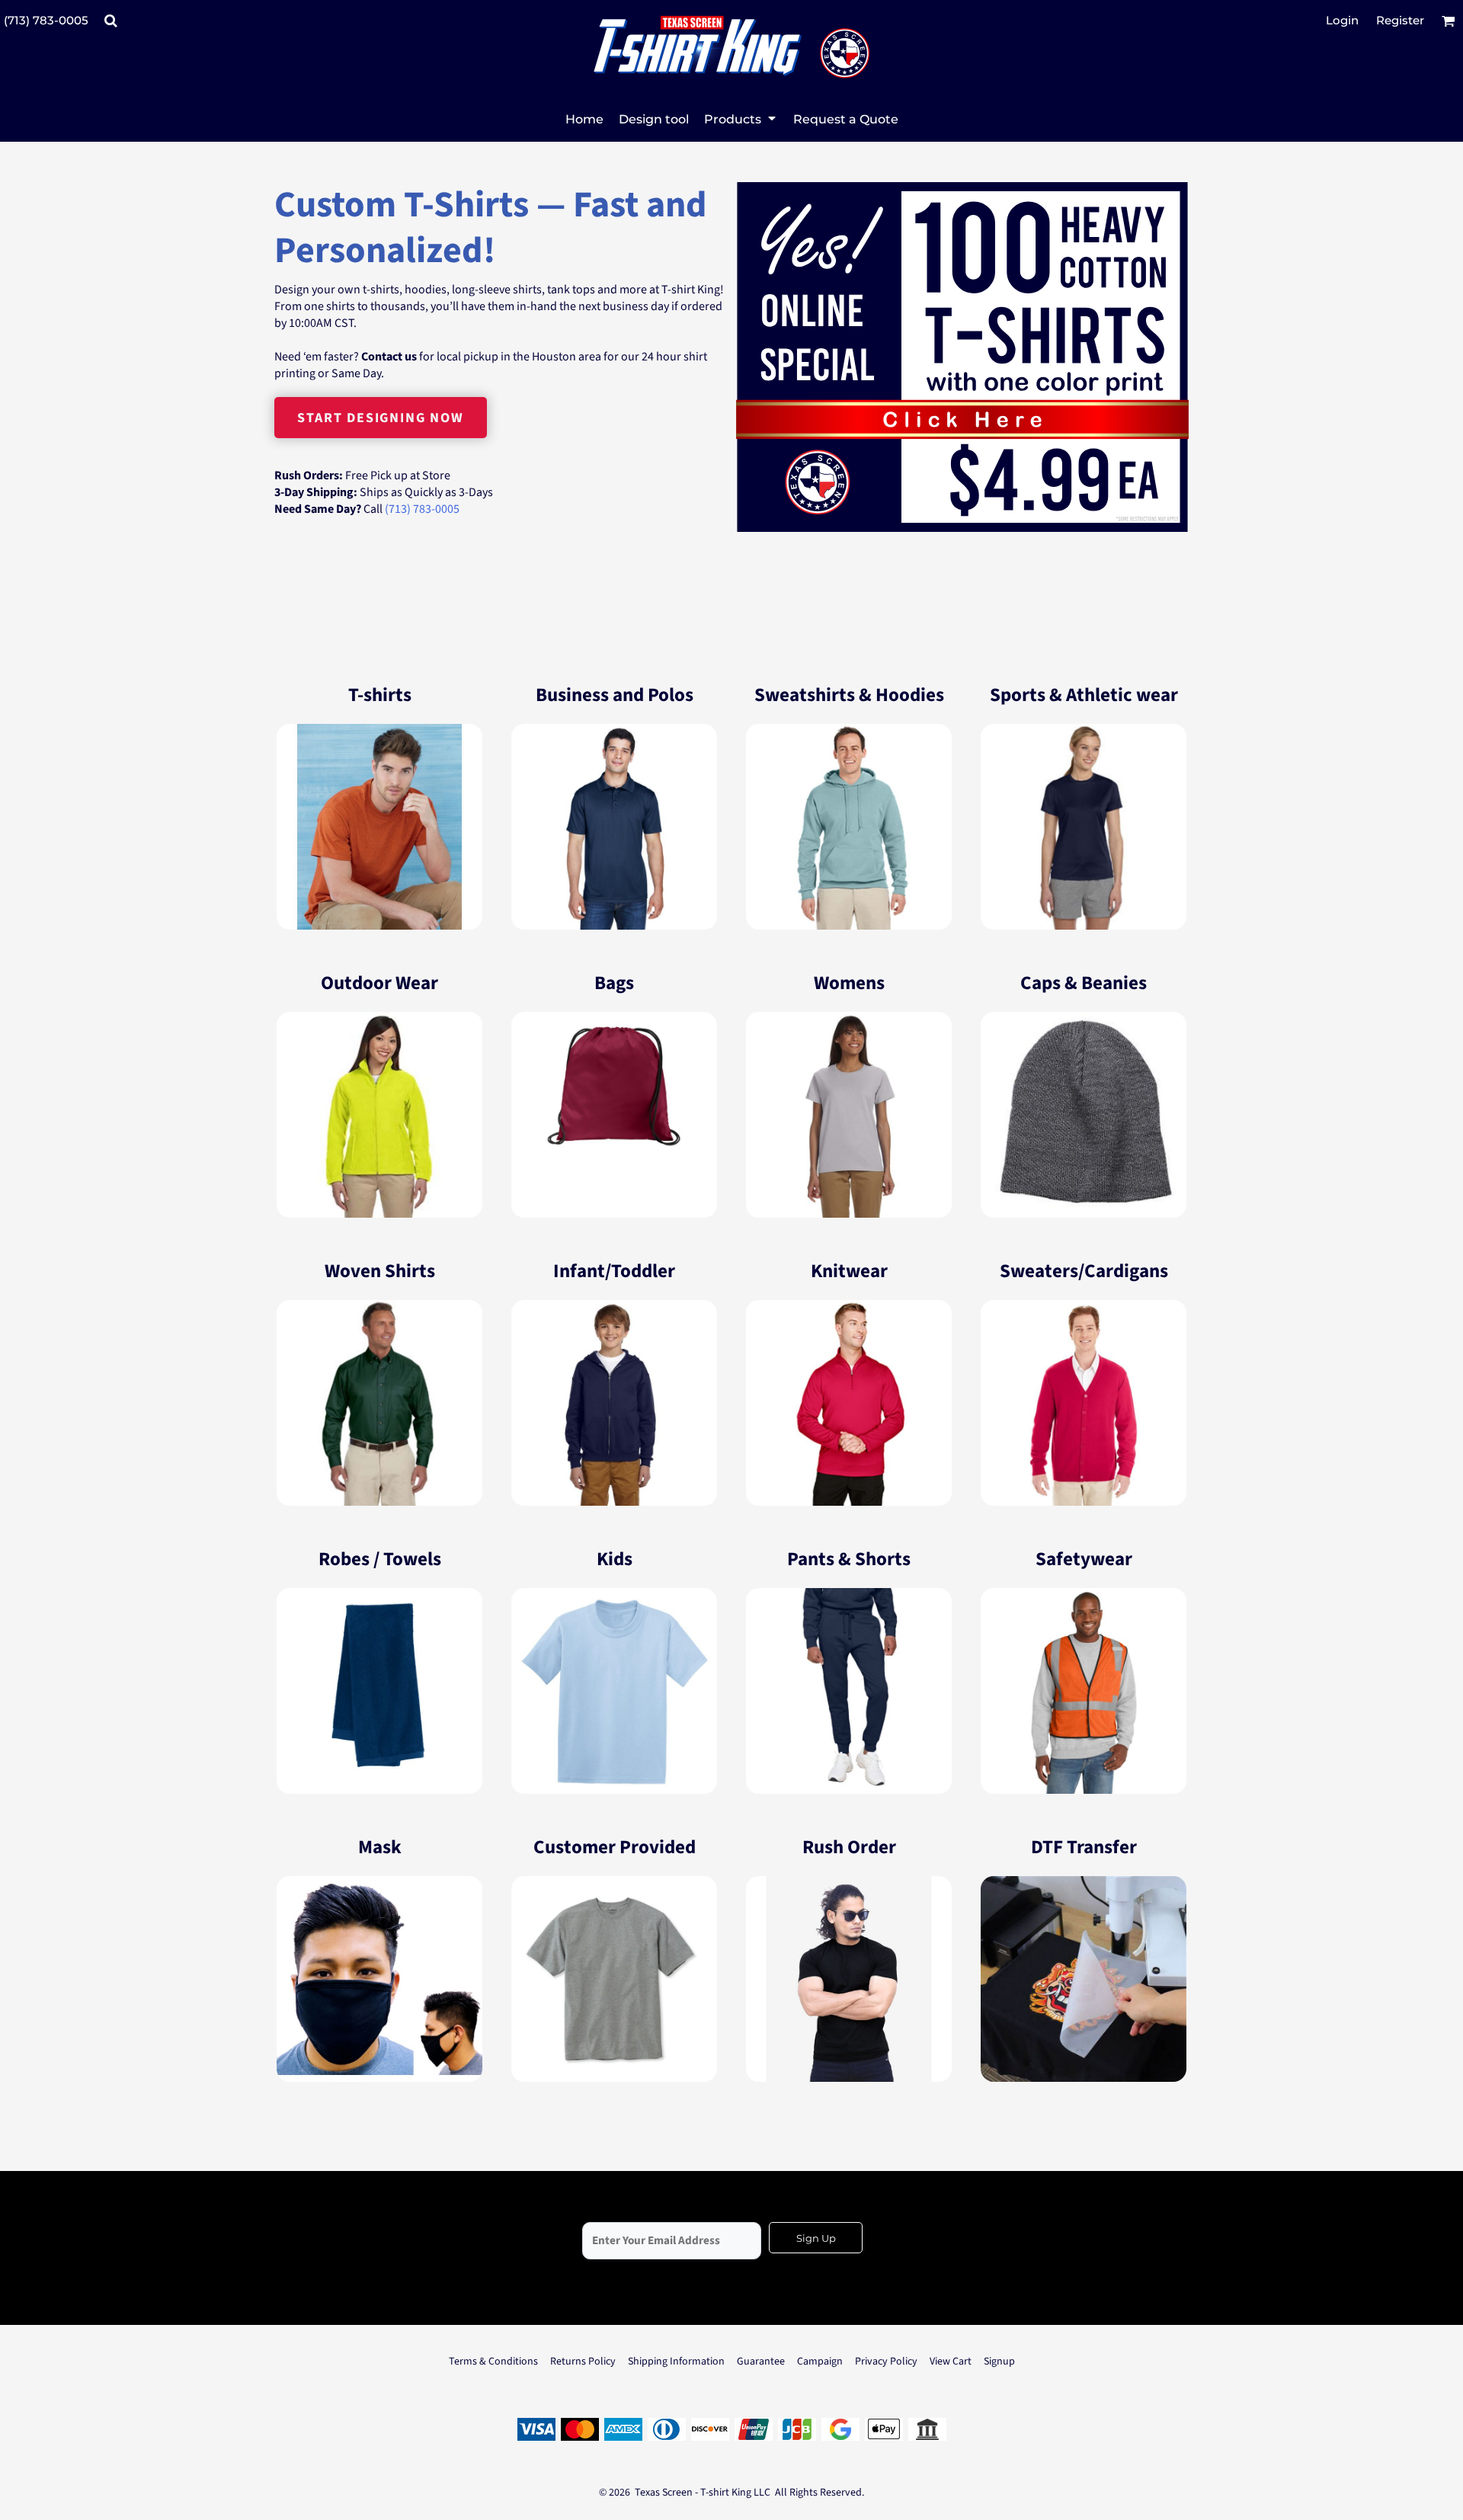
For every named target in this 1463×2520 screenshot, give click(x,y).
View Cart (951, 2361)
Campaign (820, 2361)
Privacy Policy (886, 2361)
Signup (999, 2361)
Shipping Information (676, 2361)
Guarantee (761, 2361)
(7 (390, 509)
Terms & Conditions (493, 2361)
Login (1342, 20)
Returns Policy (583, 2361)
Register (1400, 20)
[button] (110, 21)
